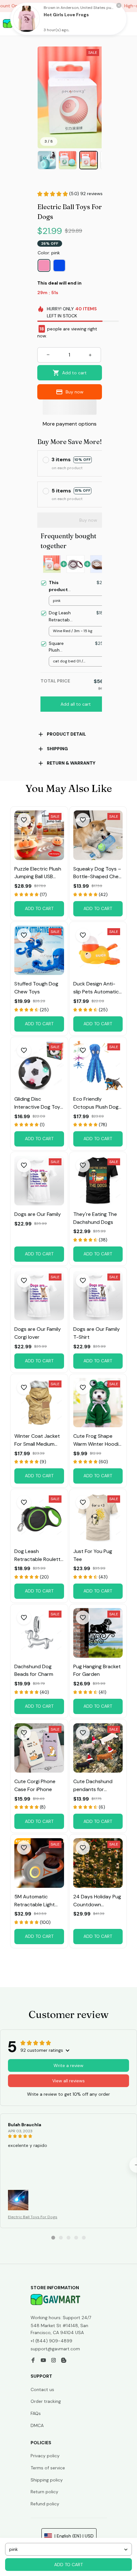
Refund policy (45, 2504)
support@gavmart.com (55, 2349)
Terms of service (48, 2468)
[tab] (53, 2238)
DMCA (37, 2425)
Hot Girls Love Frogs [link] (66, 15)
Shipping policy (47, 2480)
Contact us (42, 2389)
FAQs (36, 2413)
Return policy (44, 2492)
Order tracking (46, 2401)
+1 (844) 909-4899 (51, 2341)
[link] (26, 19)
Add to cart (68, 2565)
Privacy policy (45, 2456)
